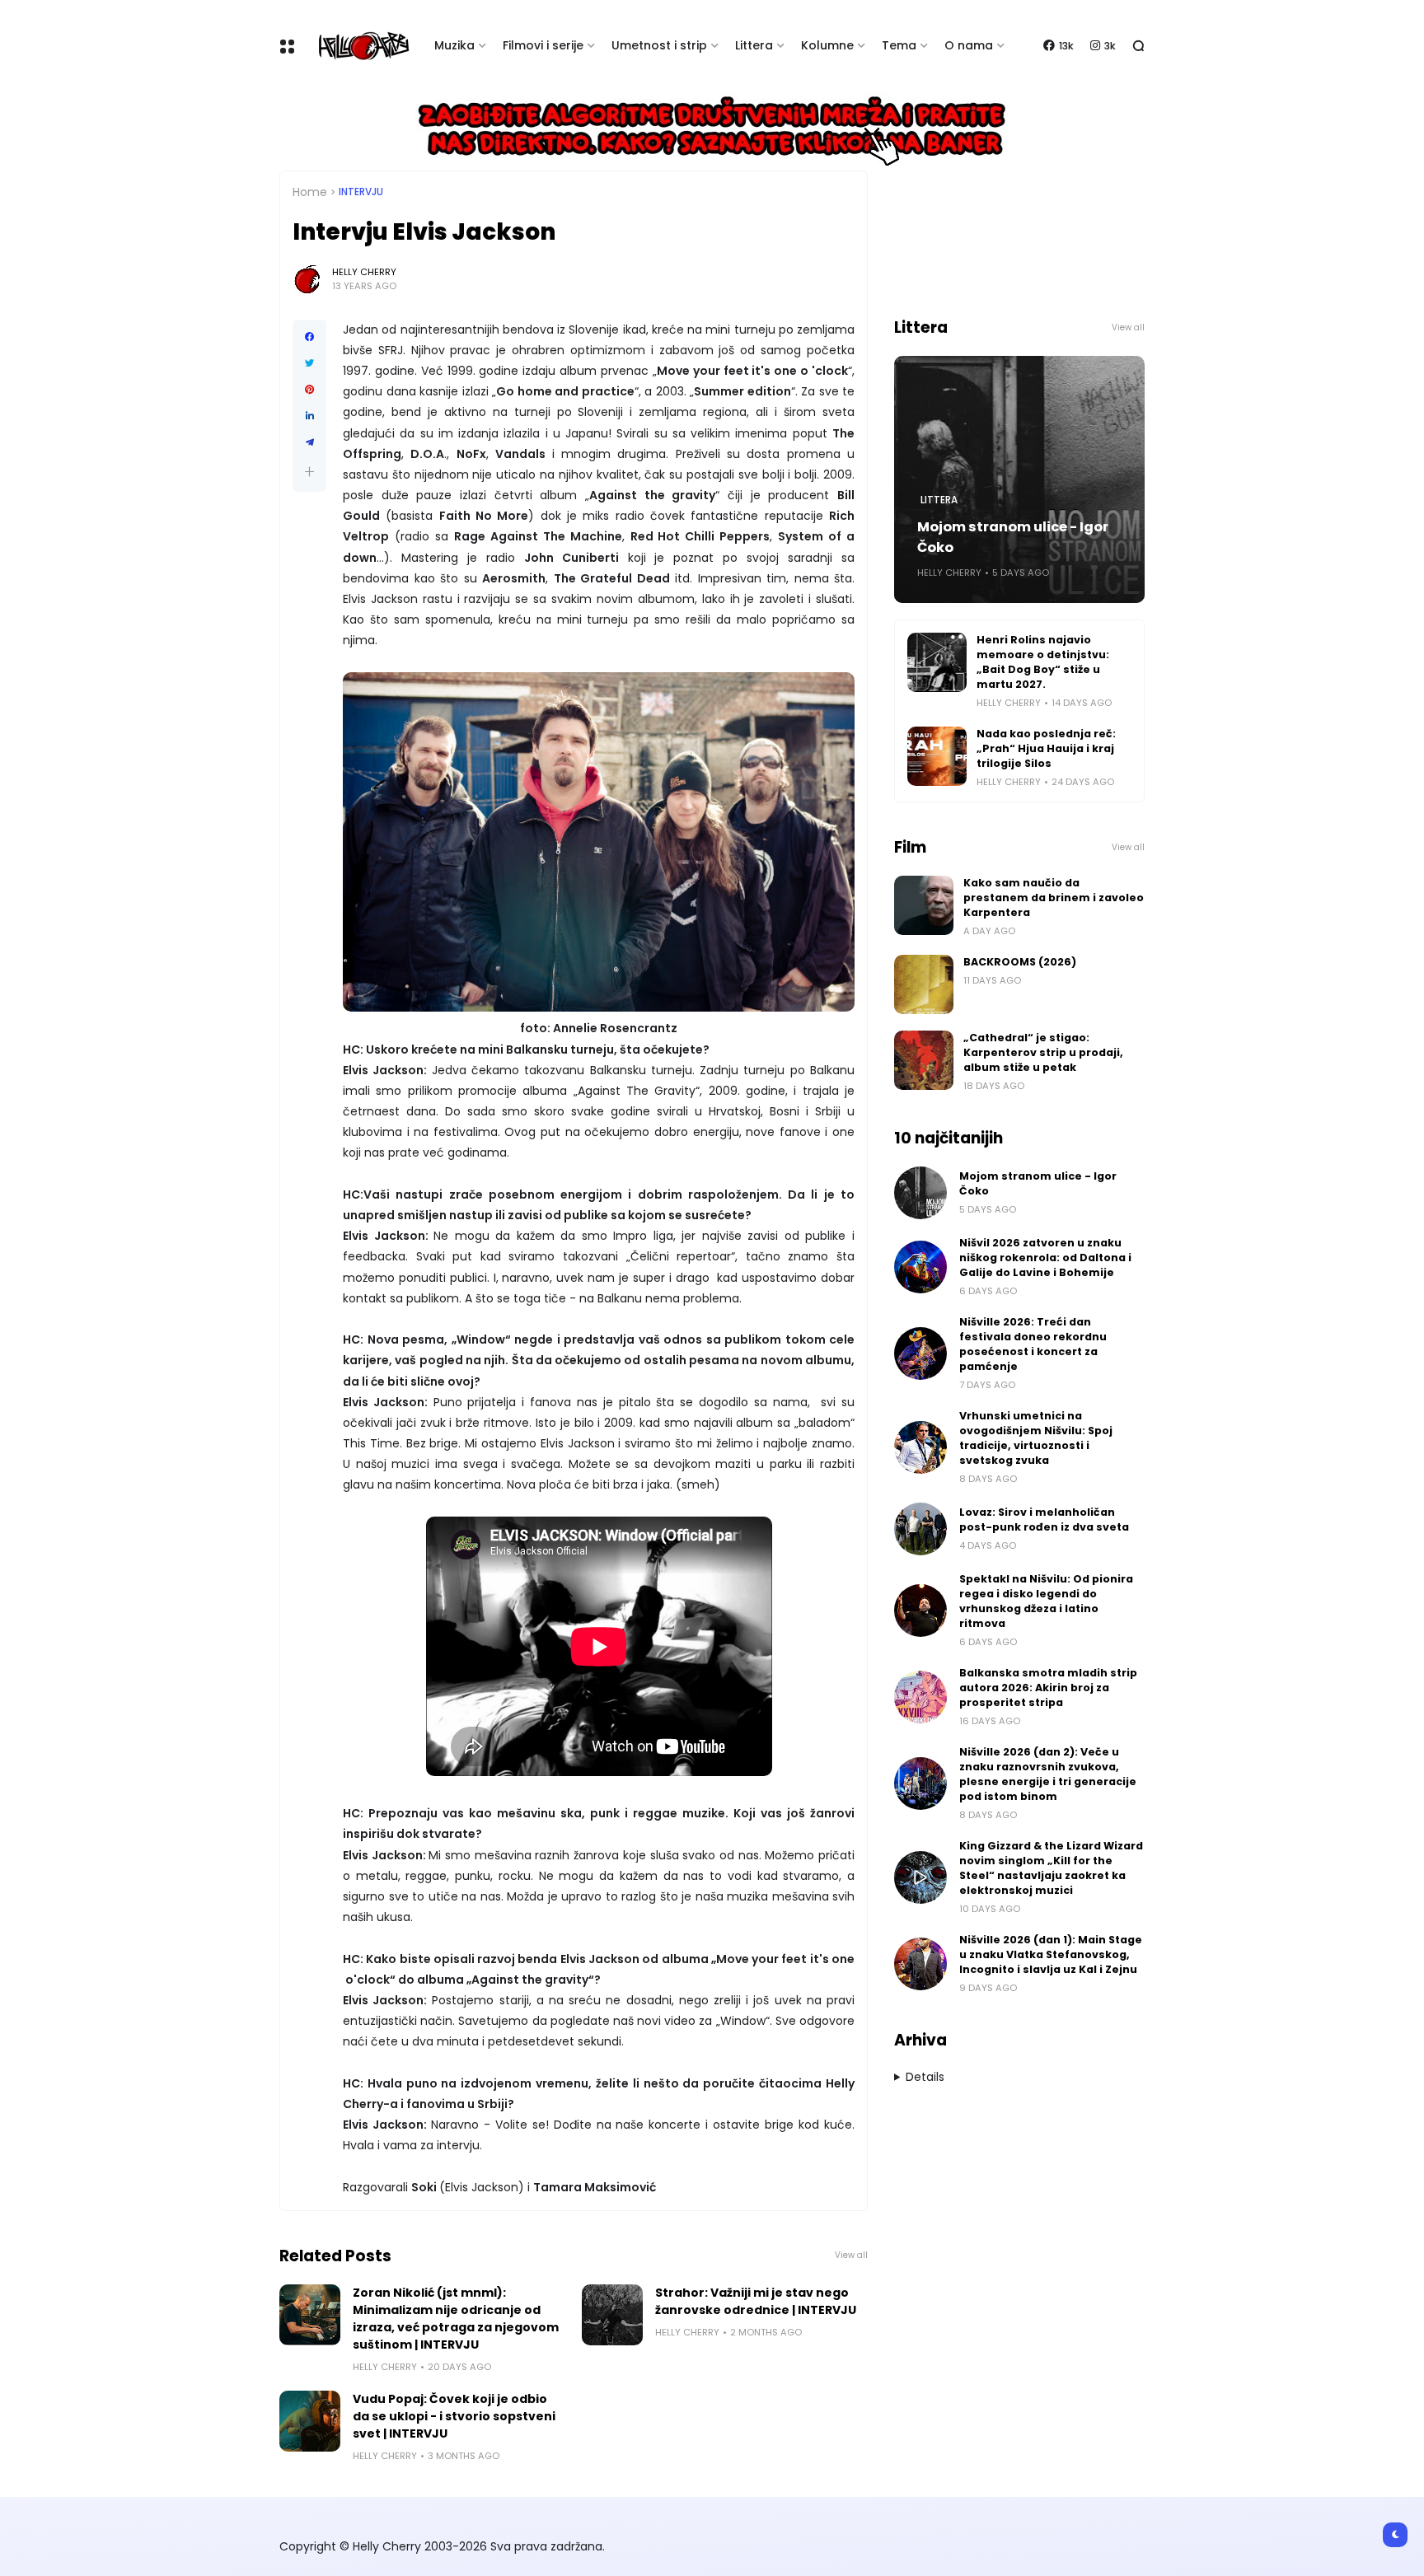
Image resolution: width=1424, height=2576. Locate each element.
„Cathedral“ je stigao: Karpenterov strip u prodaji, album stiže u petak (1043, 1052)
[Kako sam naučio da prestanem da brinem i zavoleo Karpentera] (924, 905)
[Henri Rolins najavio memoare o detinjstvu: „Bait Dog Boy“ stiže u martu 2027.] (937, 662)
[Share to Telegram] (309, 442)
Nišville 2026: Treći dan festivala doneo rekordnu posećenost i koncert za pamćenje (1033, 1344)
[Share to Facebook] (309, 337)
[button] (309, 472)
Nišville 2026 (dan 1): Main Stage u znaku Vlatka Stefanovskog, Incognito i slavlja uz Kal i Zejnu (1051, 1954)
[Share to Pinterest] (309, 390)
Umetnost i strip (659, 45)
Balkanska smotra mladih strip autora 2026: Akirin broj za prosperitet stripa (1048, 1688)
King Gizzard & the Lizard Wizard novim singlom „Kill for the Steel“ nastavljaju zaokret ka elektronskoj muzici (1051, 1868)
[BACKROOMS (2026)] (924, 984)
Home (310, 192)
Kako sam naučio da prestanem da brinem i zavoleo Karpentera (1054, 898)
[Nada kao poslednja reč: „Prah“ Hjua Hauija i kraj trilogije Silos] (937, 756)
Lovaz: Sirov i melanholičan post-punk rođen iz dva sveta (1044, 1519)
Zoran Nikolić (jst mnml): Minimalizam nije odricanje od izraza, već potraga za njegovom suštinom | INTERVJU (456, 2319)
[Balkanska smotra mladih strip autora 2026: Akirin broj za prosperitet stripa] (920, 1697)
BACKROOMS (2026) (1020, 962)
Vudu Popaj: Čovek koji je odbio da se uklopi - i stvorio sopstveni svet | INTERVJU (454, 2416)
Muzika (454, 45)
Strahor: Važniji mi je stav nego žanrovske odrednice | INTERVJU (756, 2301)
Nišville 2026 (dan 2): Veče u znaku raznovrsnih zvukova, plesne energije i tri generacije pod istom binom (1048, 1774)
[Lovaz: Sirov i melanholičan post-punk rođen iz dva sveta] (920, 1529)
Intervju (361, 192)
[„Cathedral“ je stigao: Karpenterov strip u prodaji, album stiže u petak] (924, 1060)
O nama (969, 45)
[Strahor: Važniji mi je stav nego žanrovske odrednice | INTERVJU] (612, 2315)
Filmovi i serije (543, 45)
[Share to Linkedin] (309, 416)
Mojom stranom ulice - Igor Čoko (1013, 537)
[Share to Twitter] (309, 363)
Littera (754, 45)
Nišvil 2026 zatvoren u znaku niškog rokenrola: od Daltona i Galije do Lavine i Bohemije (1045, 1258)
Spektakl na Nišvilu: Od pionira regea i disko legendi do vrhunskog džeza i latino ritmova (1046, 1601)
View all (851, 2255)
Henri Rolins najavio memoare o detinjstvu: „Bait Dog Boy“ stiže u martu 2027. (1043, 662)
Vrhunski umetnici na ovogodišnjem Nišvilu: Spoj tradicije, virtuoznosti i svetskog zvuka (1036, 1438)
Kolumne (827, 45)
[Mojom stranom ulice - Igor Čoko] (920, 1193)
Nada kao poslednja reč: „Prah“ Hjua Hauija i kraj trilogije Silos (1046, 748)
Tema (899, 45)
